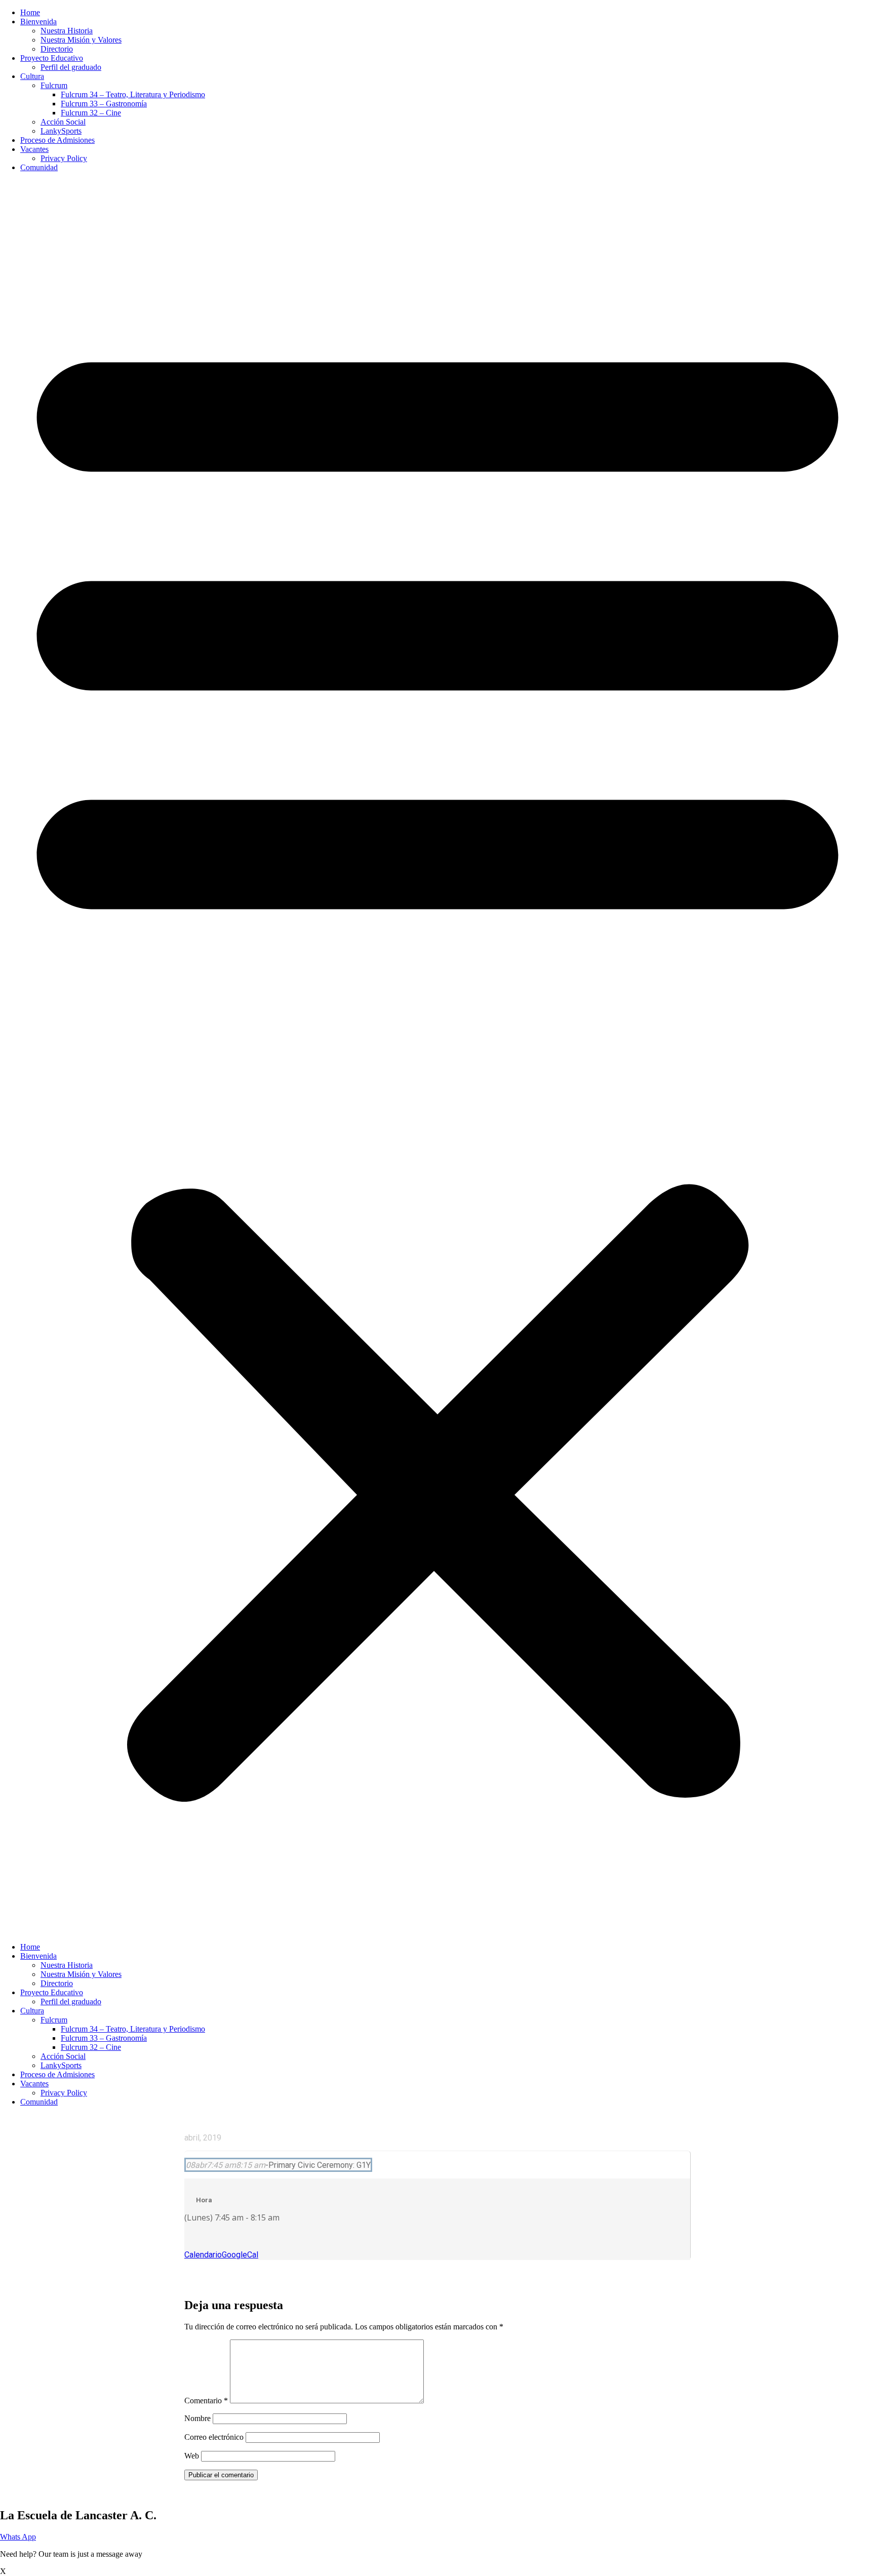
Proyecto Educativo (52, 58)
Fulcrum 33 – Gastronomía (104, 104)
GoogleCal (240, 2255)
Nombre (197, 2418)
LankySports (61, 131)
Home (30, 12)
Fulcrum (54, 85)
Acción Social (63, 122)
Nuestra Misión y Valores (81, 40)
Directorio (57, 49)
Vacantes (34, 149)
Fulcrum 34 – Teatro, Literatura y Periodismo (133, 94)
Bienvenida (38, 22)
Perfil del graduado (71, 67)
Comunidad (39, 167)
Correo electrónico (214, 2437)
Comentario (206, 2401)
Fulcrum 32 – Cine (91, 113)
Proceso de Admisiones (57, 140)
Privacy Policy (64, 158)
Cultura (32, 76)
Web (192, 2456)
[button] (437, 1057)
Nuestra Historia (67, 31)
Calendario (203, 2255)
